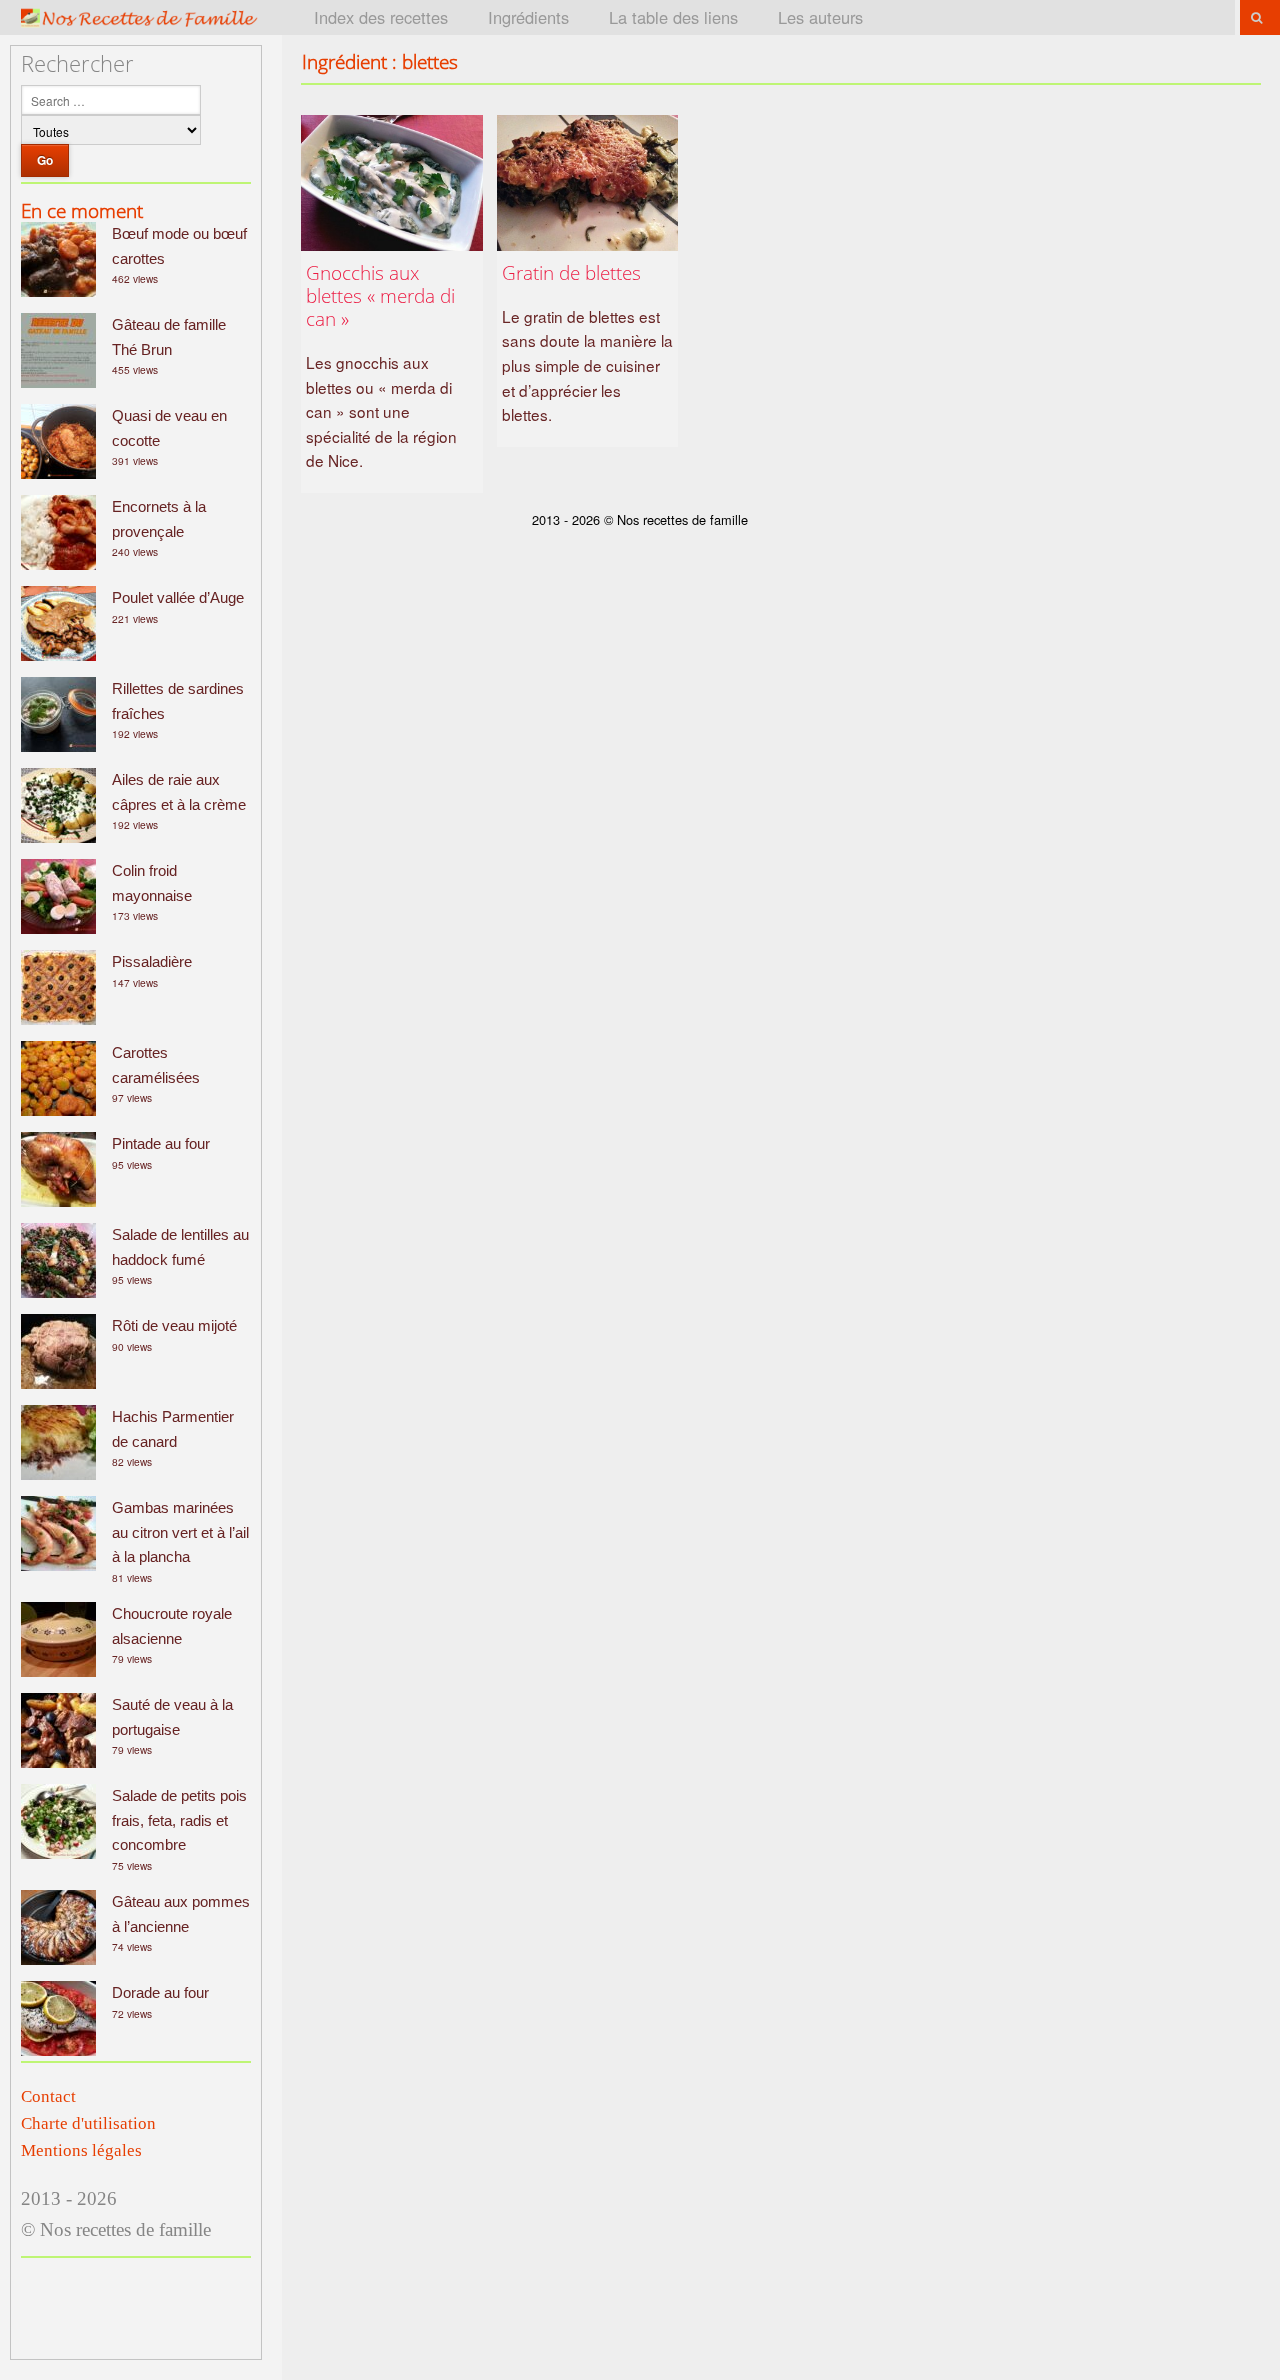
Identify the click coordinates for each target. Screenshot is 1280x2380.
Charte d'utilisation (88, 2123)
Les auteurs (820, 17)
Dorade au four (160, 1992)
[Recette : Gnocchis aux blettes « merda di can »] (391, 183)
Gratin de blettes (571, 272)
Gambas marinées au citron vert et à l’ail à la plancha (180, 1532)
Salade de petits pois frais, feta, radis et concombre (179, 1820)
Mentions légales (81, 2150)
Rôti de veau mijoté (174, 1325)
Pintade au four (161, 1143)
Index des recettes (381, 17)
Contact (48, 2096)
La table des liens (673, 17)
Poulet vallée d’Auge (178, 597)
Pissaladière (152, 961)
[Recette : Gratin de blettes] (587, 183)
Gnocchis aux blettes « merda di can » (380, 295)
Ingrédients (528, 17)
